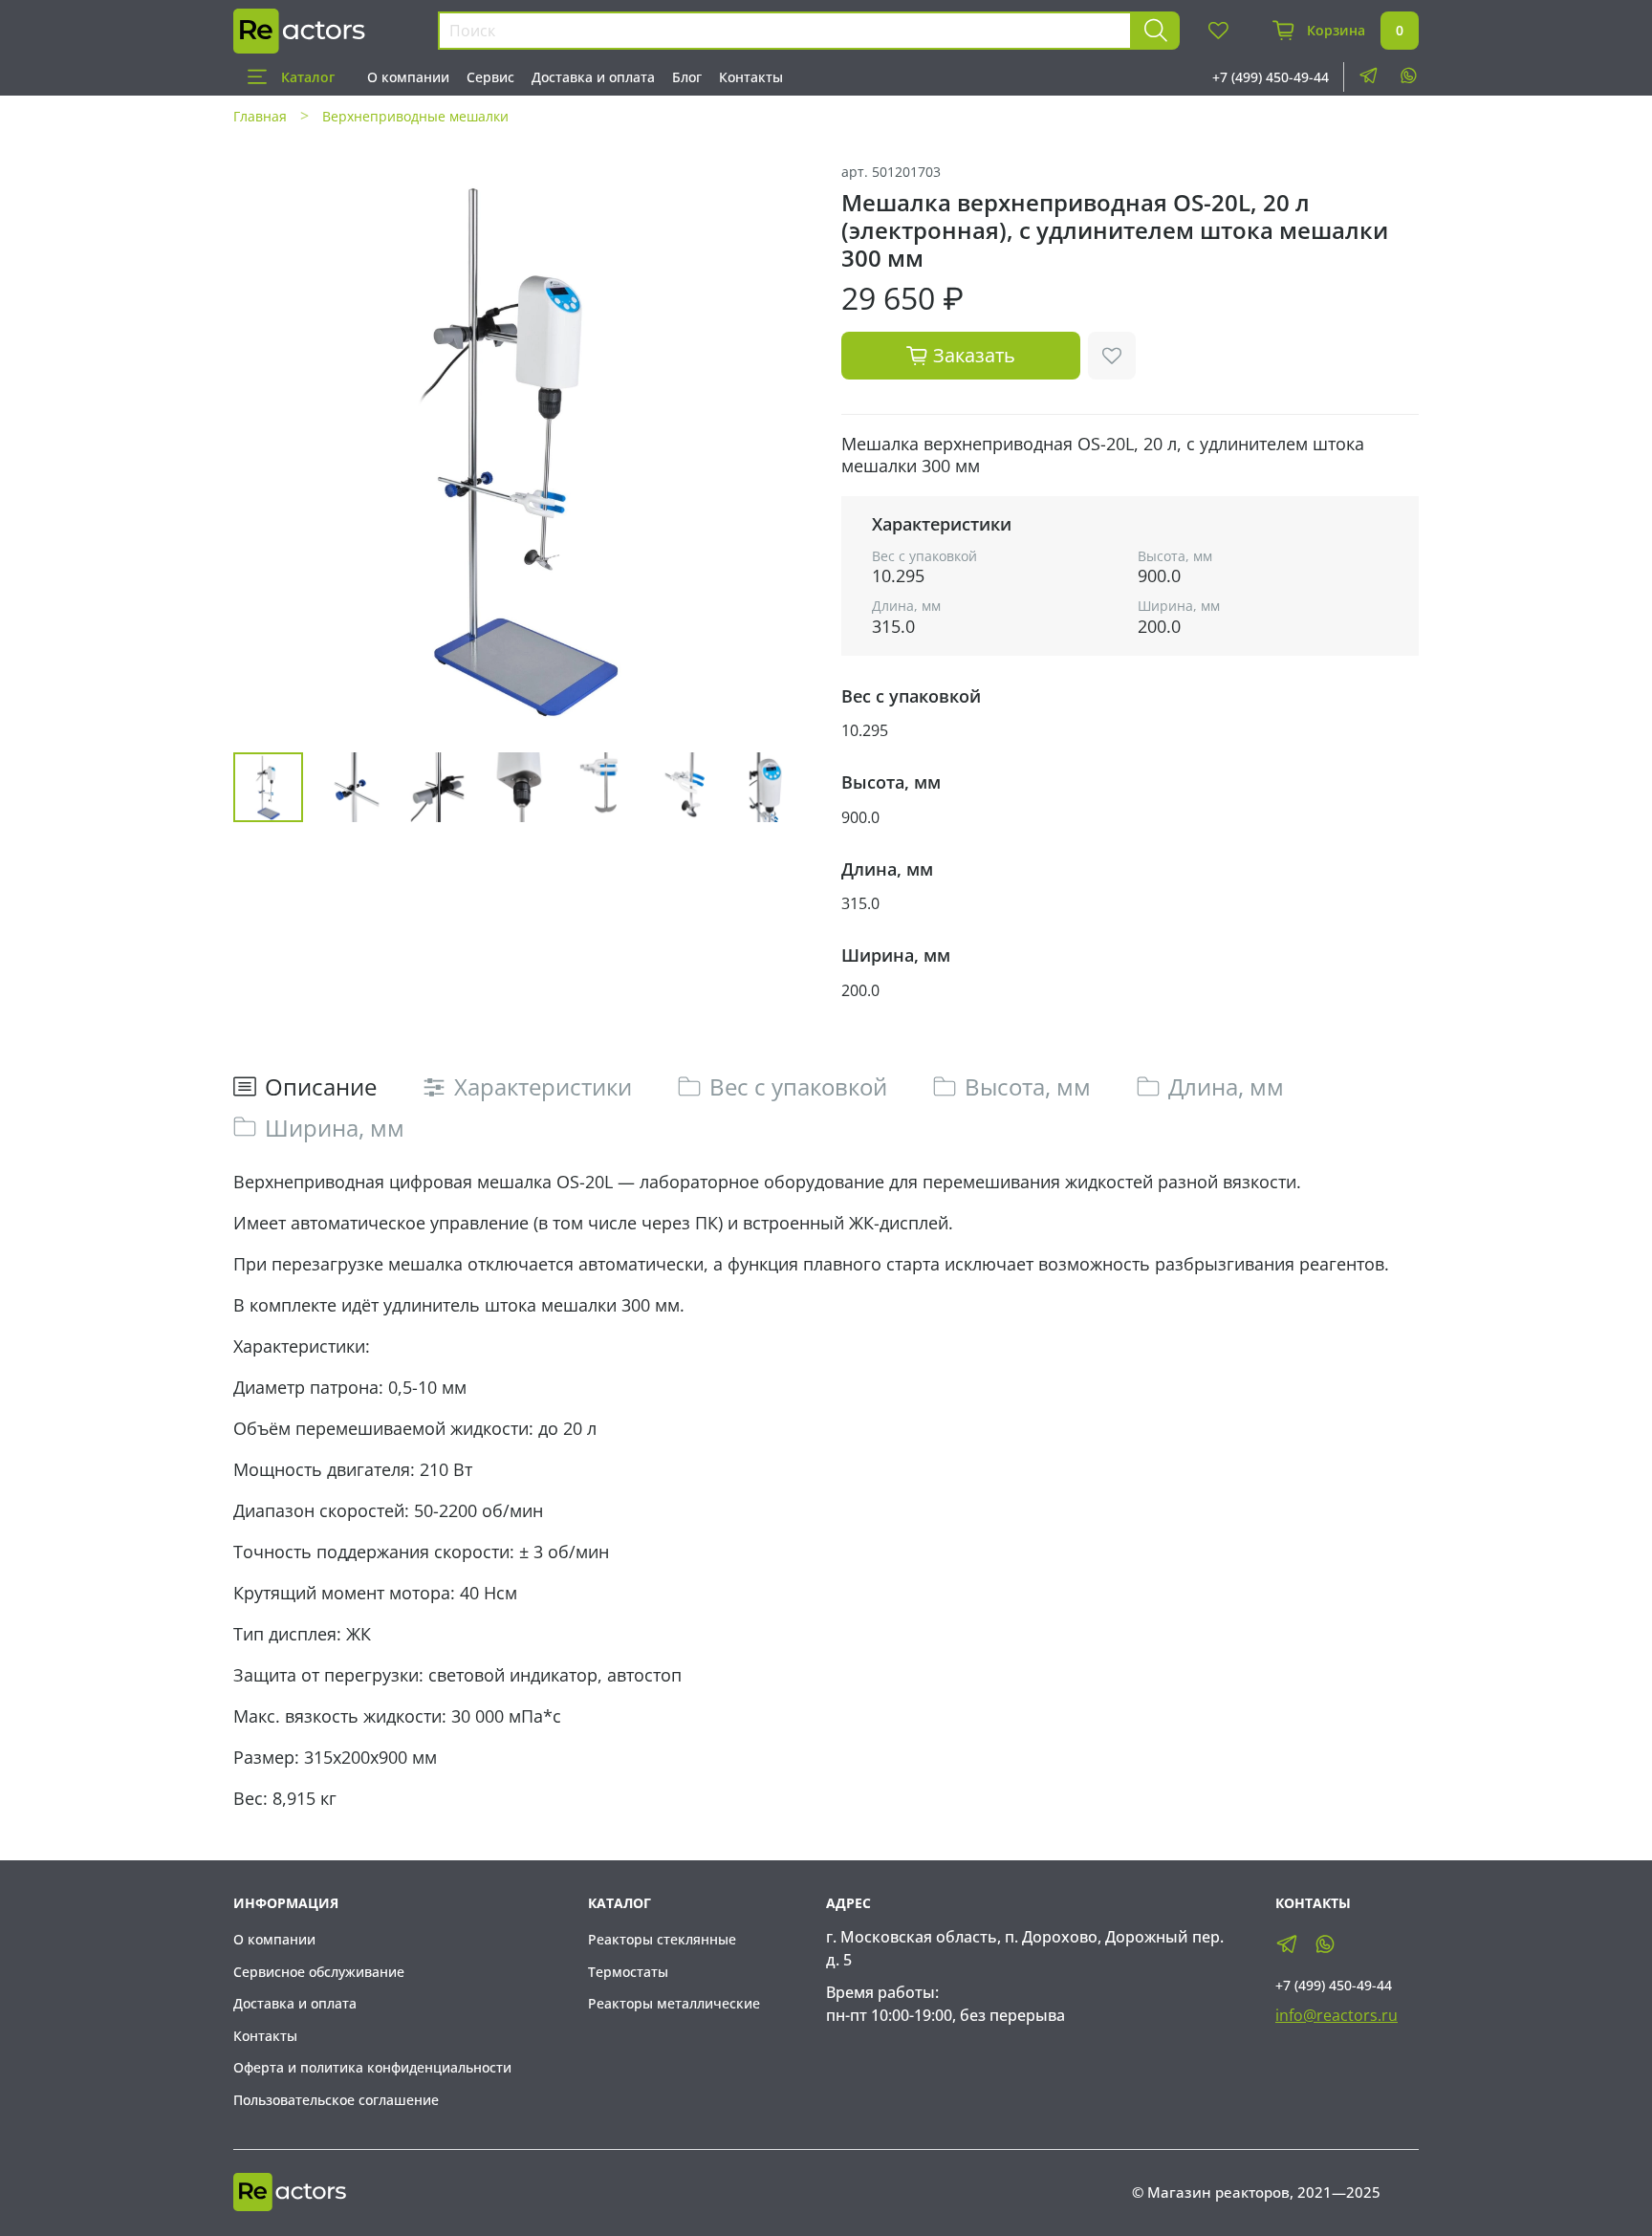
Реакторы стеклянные (662, 1939)
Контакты (751, 77)
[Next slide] (780, 448)
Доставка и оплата (593, 77)
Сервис (490, 77)
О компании (408, 77)
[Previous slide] (264, 448)
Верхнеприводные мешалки (415, 116)
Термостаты (628, 1972)
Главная (260, 116)
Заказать (974, 355)
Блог (687, 77)
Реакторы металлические (674, 2003)
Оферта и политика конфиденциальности (372, 2067)
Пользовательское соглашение (336, 2100)
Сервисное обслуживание (319, 1972)
